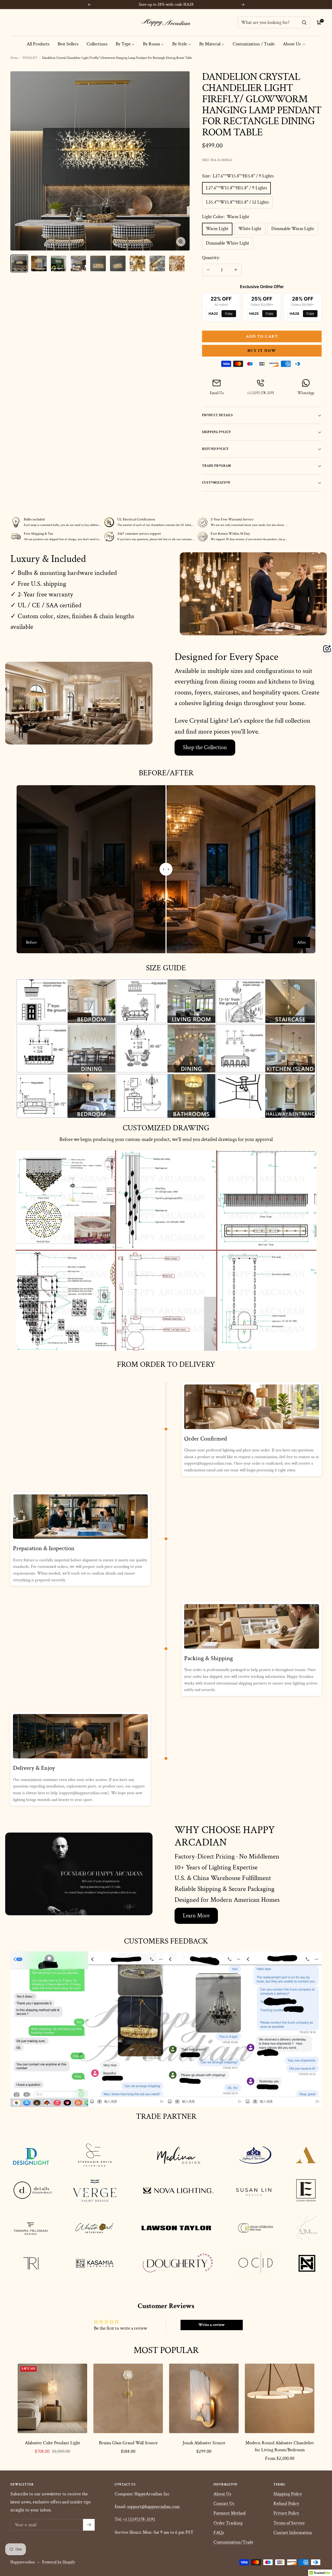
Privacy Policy (286, 2513)
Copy (229, 313)
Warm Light (217, 229)
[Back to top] (310, 2541)
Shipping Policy (288, 2494)
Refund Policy (286, 2504)
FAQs (219, 2533)
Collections (97, 44)
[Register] (89, 2525)
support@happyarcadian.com (153, 2507)
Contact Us (224, 2504)
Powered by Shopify (58, 2562)
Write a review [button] (212, 2325)
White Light (250, 229)
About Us (292, 44)
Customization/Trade (233, 2542)
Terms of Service (289, 2523)
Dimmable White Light (228, 243)
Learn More (196, 1916)
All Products (38, 44)
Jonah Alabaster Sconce (204, 2443)
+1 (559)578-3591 (139, 2519)
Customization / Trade (254, 44)
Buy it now (262, 351)
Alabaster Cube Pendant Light (53, 2443)
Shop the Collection (205, 747)
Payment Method (230, 2513)
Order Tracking (228, 2523)
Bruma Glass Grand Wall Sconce (128, 2443)
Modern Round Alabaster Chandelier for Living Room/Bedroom (280, 2446)
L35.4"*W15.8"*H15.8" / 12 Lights (237, 202)
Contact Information (293, 2533)
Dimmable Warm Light (293, 229)
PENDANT (30, 58)
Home (14, 58)
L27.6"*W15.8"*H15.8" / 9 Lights (236, 188)
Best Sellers (68, 44)
